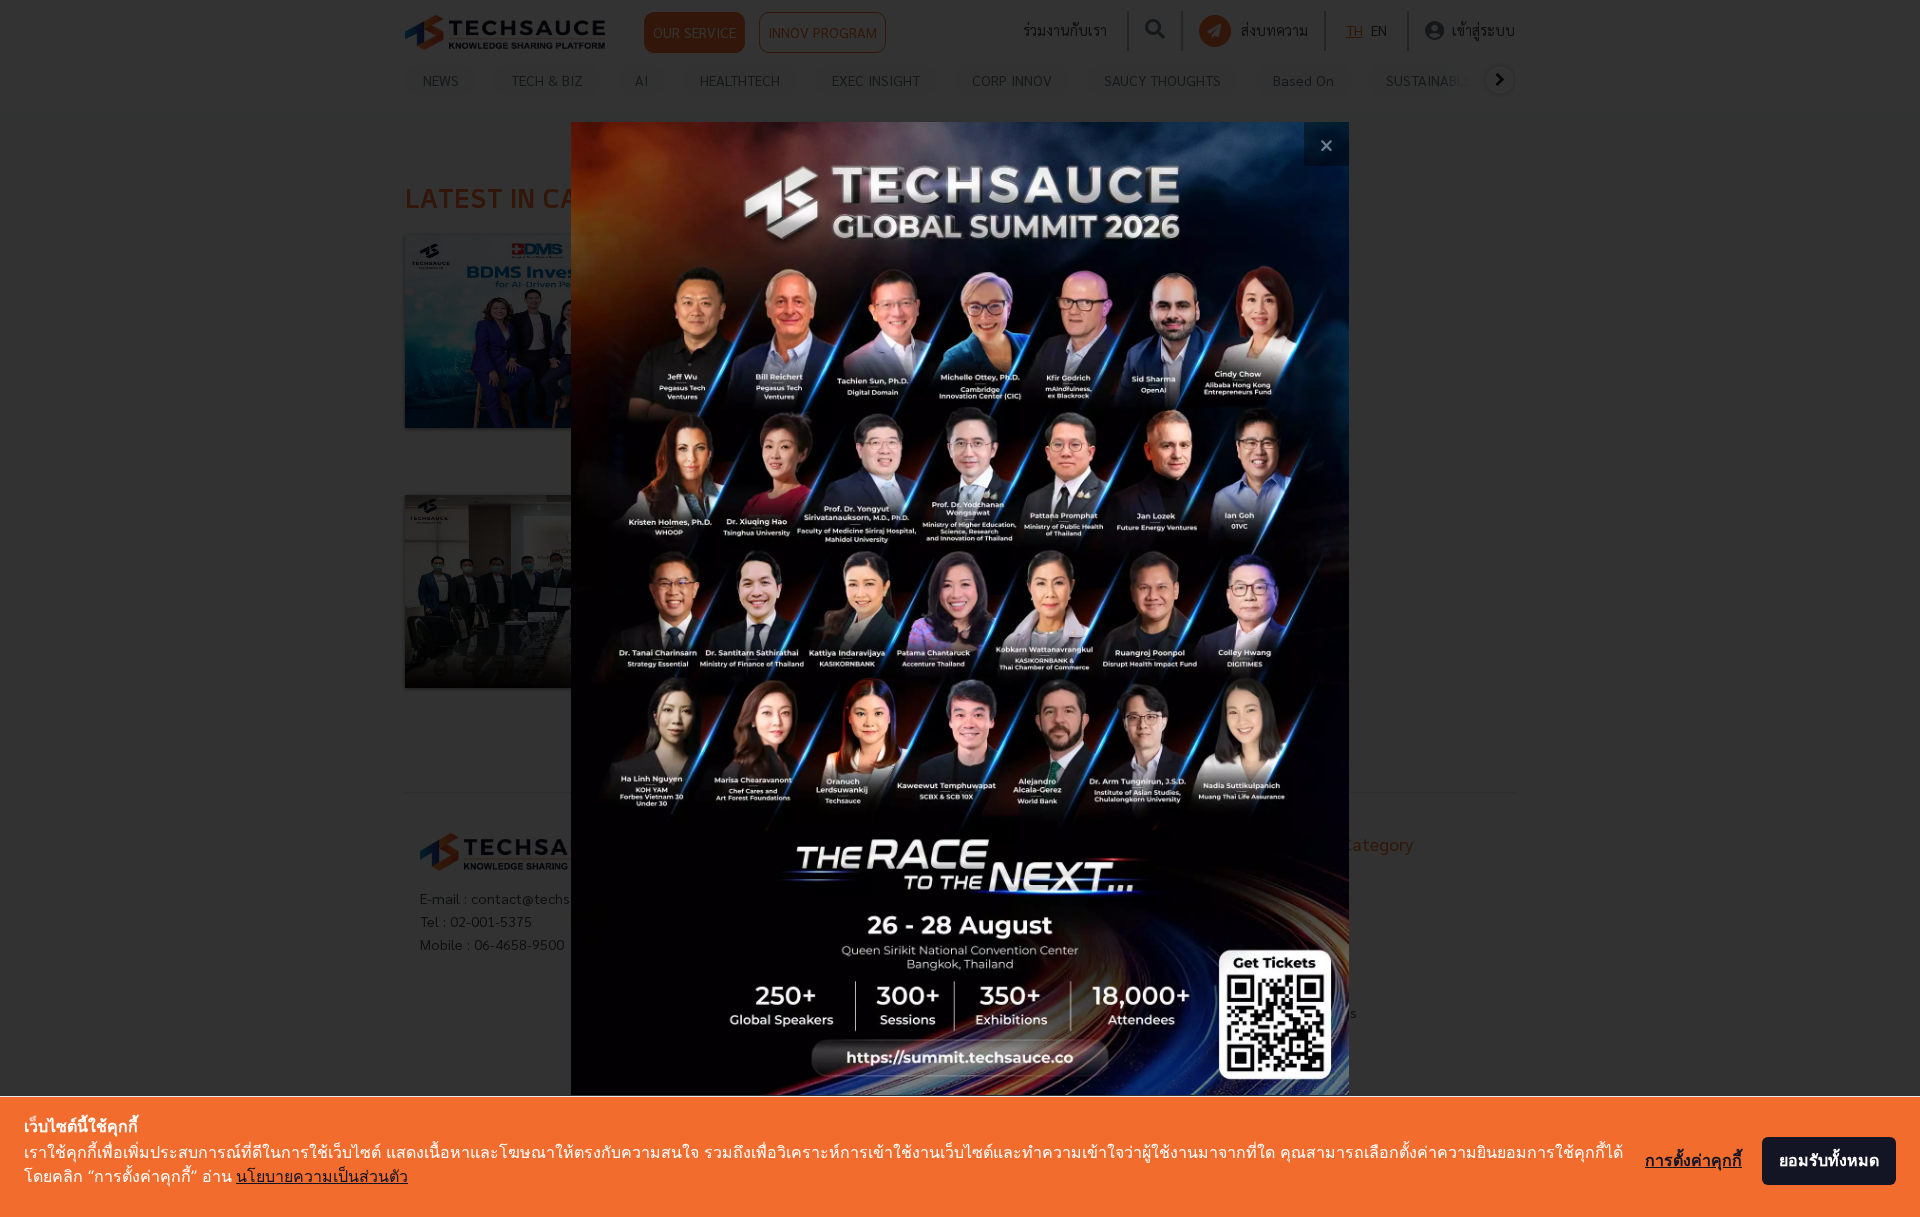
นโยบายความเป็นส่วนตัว (322, 1176)
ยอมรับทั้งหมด (1829, 1160)
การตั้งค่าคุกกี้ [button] (1693, 1160)
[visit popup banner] (960, 609)
